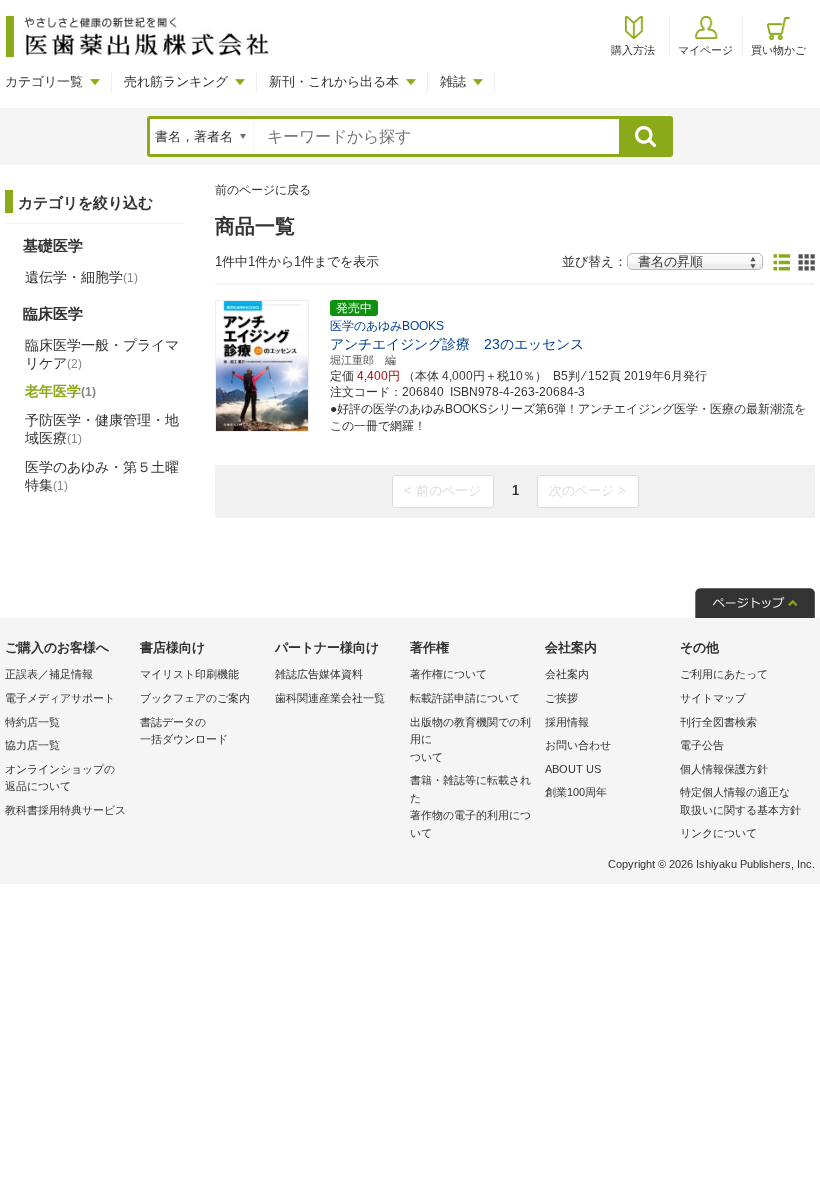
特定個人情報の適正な (740, 801)
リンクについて (718, 833)
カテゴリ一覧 (44, 81)
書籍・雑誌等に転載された (470, 806)
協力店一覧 (32, 745)
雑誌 (453, 81)
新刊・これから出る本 (334, 81)
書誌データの (184, 731)
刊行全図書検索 (718, 722)
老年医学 (60, 391)
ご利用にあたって (724, 674)
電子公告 (702, 745)
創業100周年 (576, 792)
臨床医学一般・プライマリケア (102, 354)
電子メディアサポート (60, 698)
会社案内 (567, 674)
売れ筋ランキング (176, 81)
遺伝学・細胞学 (81, 277)
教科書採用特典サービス (65, 810)
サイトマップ (713, 698)
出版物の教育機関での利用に (470, 739)
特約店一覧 (32, 722)
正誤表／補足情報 (49, 674)
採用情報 (567, 722)
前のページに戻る (263, 190)
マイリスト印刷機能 (189, 674)
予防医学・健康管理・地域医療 (102, 429)
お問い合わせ (578, 745)
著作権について (448, 674)
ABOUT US (573, 769)
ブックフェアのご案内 (195, 698)
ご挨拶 (561, 698)
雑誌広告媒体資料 (319, 674)
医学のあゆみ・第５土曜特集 (102, 476)
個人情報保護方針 (724, 769)
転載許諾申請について (465, 698)
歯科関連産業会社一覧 (330, 698)
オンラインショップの (60, 778)
